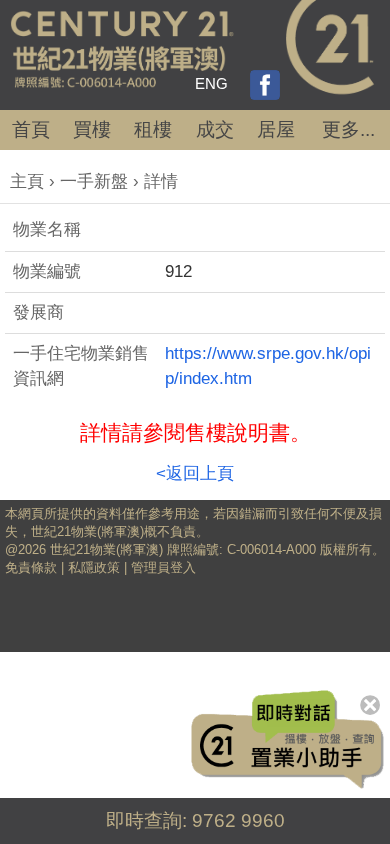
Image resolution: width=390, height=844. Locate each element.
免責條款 (31, 567)
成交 (215, 129)
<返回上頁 (195, 473)
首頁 (31, 129)
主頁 (27, 181)
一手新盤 (94, 181)
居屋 (276, 129)
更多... (348, 129)
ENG (211, 83)
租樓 (153, 129)
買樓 (92, 129)
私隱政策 (94, 567)
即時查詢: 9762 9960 (195, 820)
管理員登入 (163, 567)
